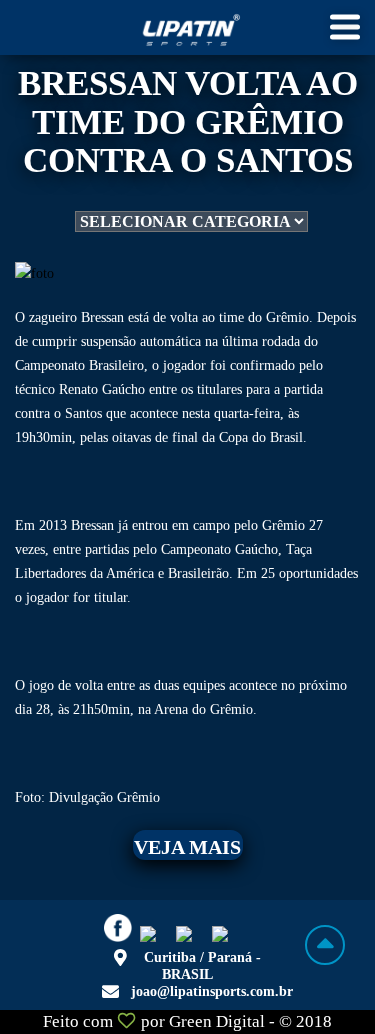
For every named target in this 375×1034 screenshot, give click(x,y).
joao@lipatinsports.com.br (212, 991)
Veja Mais (187, 847)
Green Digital (217, 1021)
